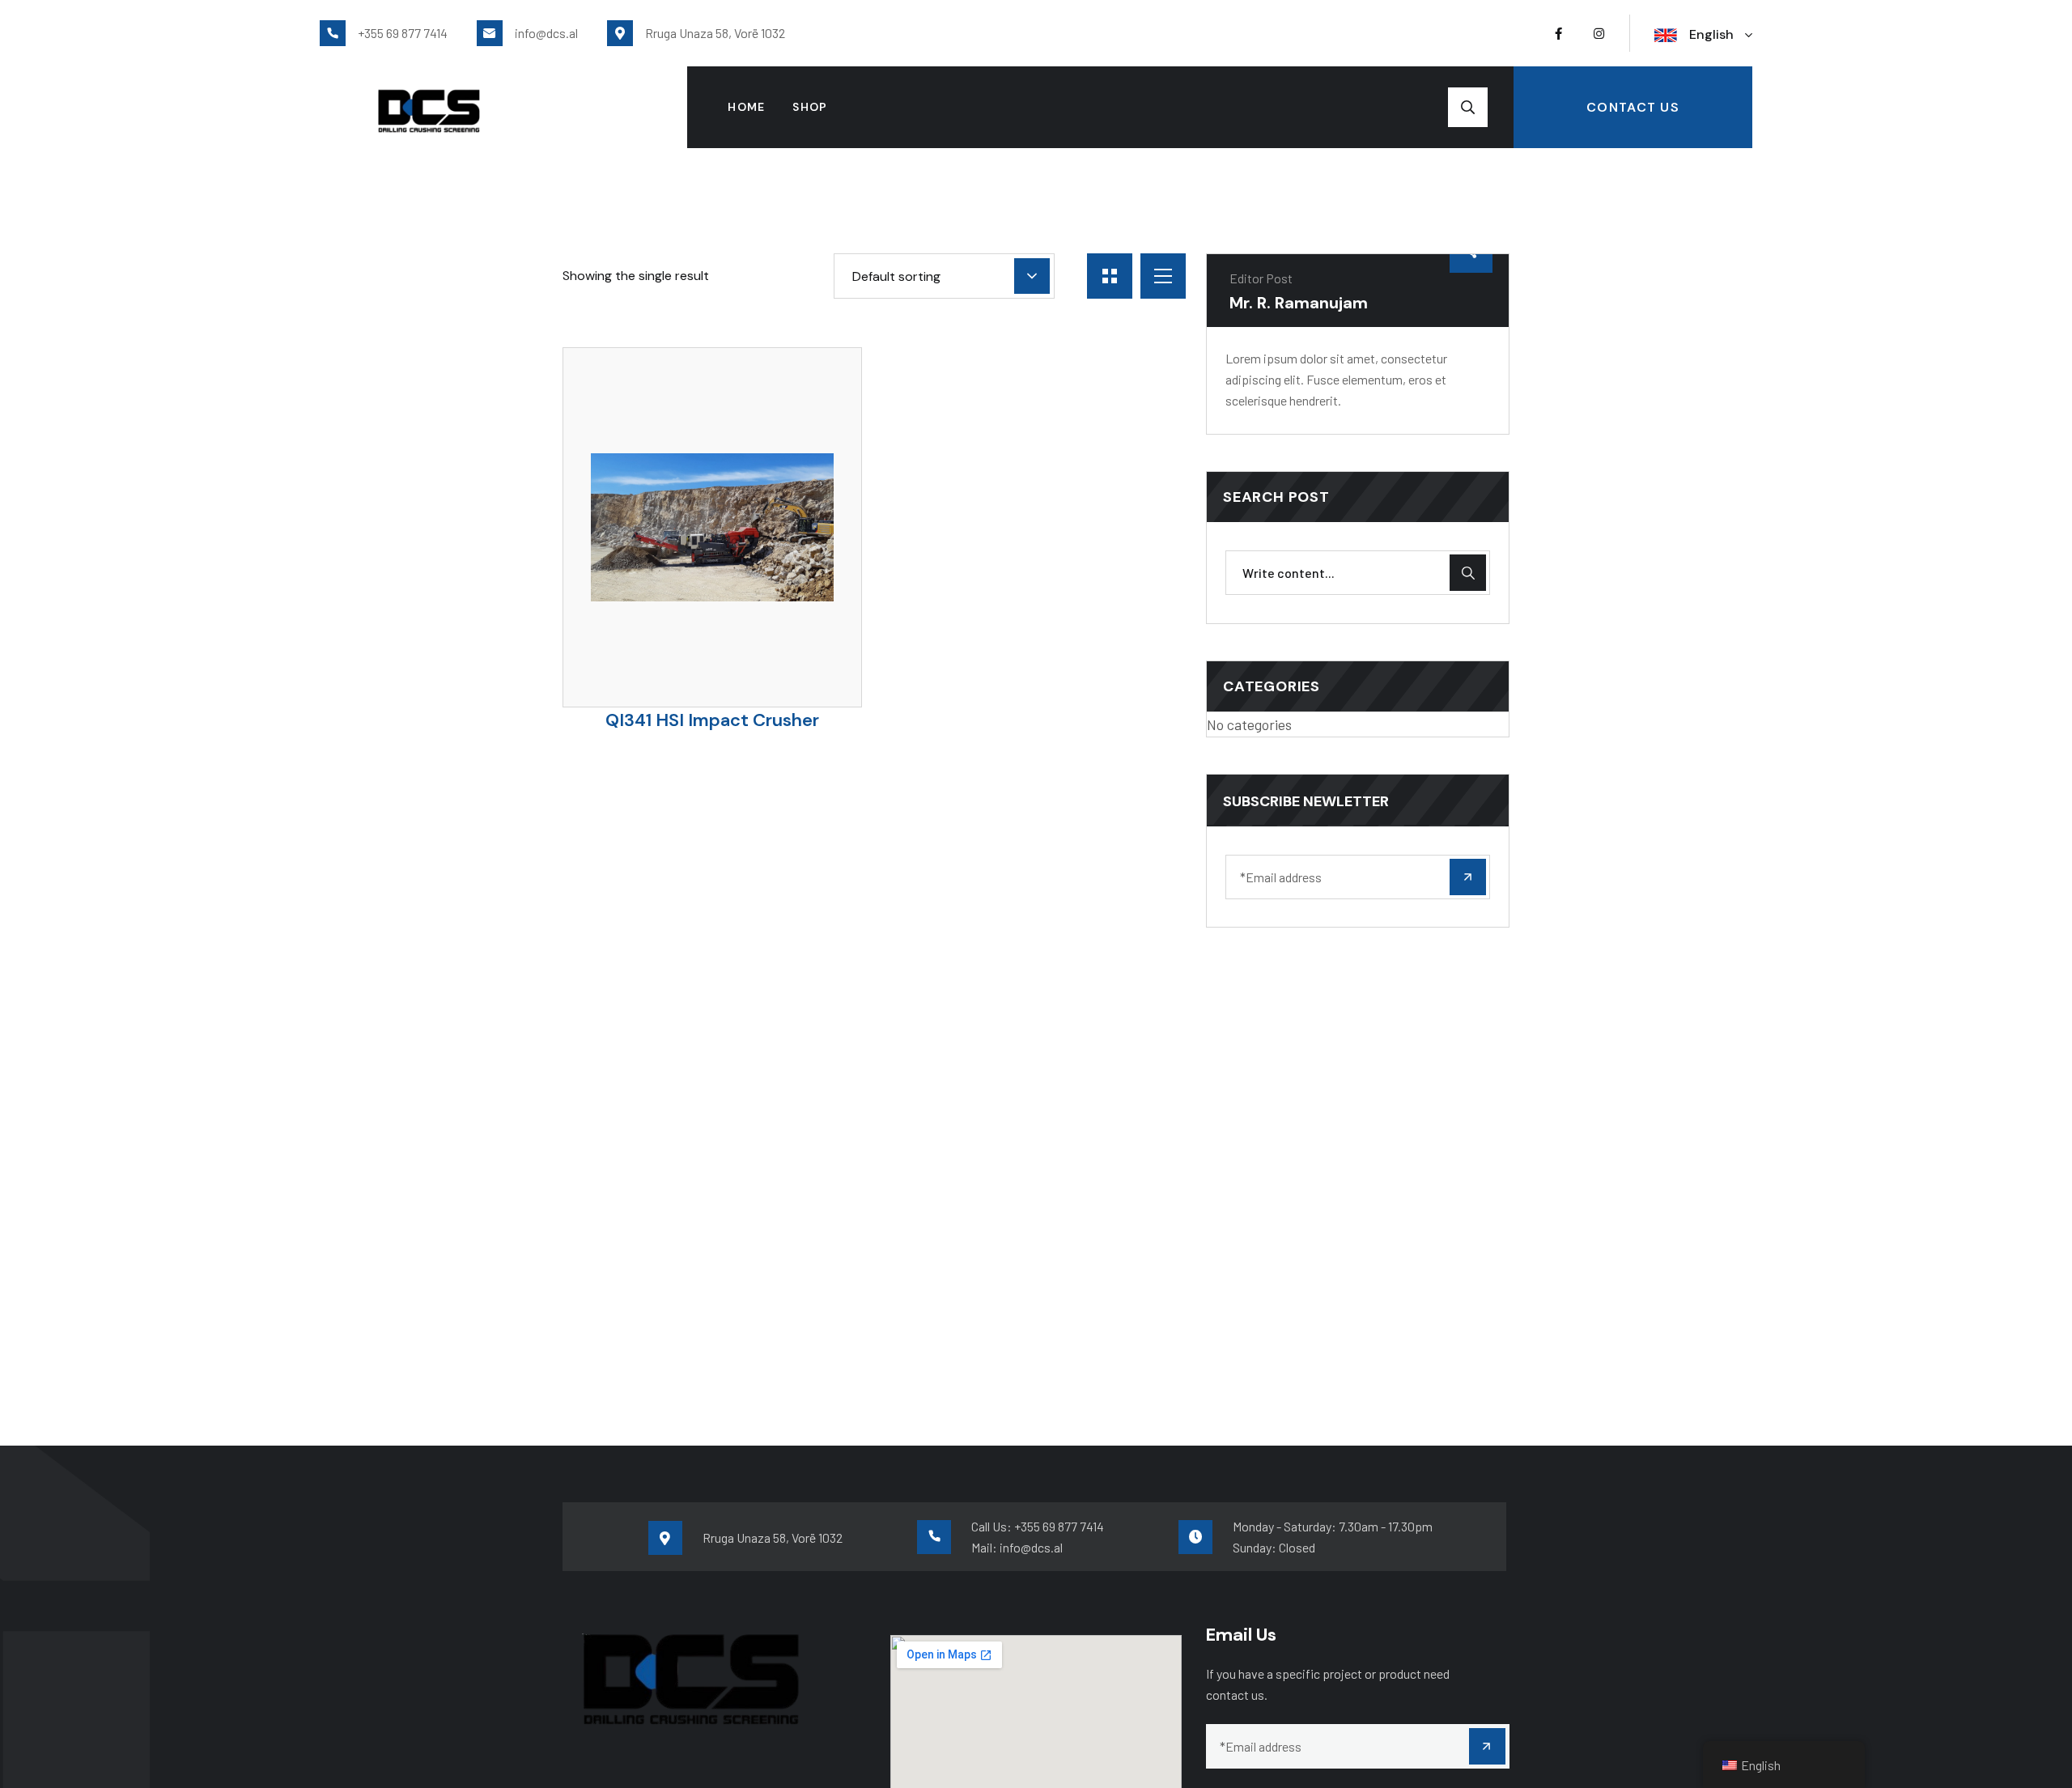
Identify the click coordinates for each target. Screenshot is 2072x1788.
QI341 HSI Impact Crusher (712, 720)
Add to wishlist (684, 616)
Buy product (741, 622)
